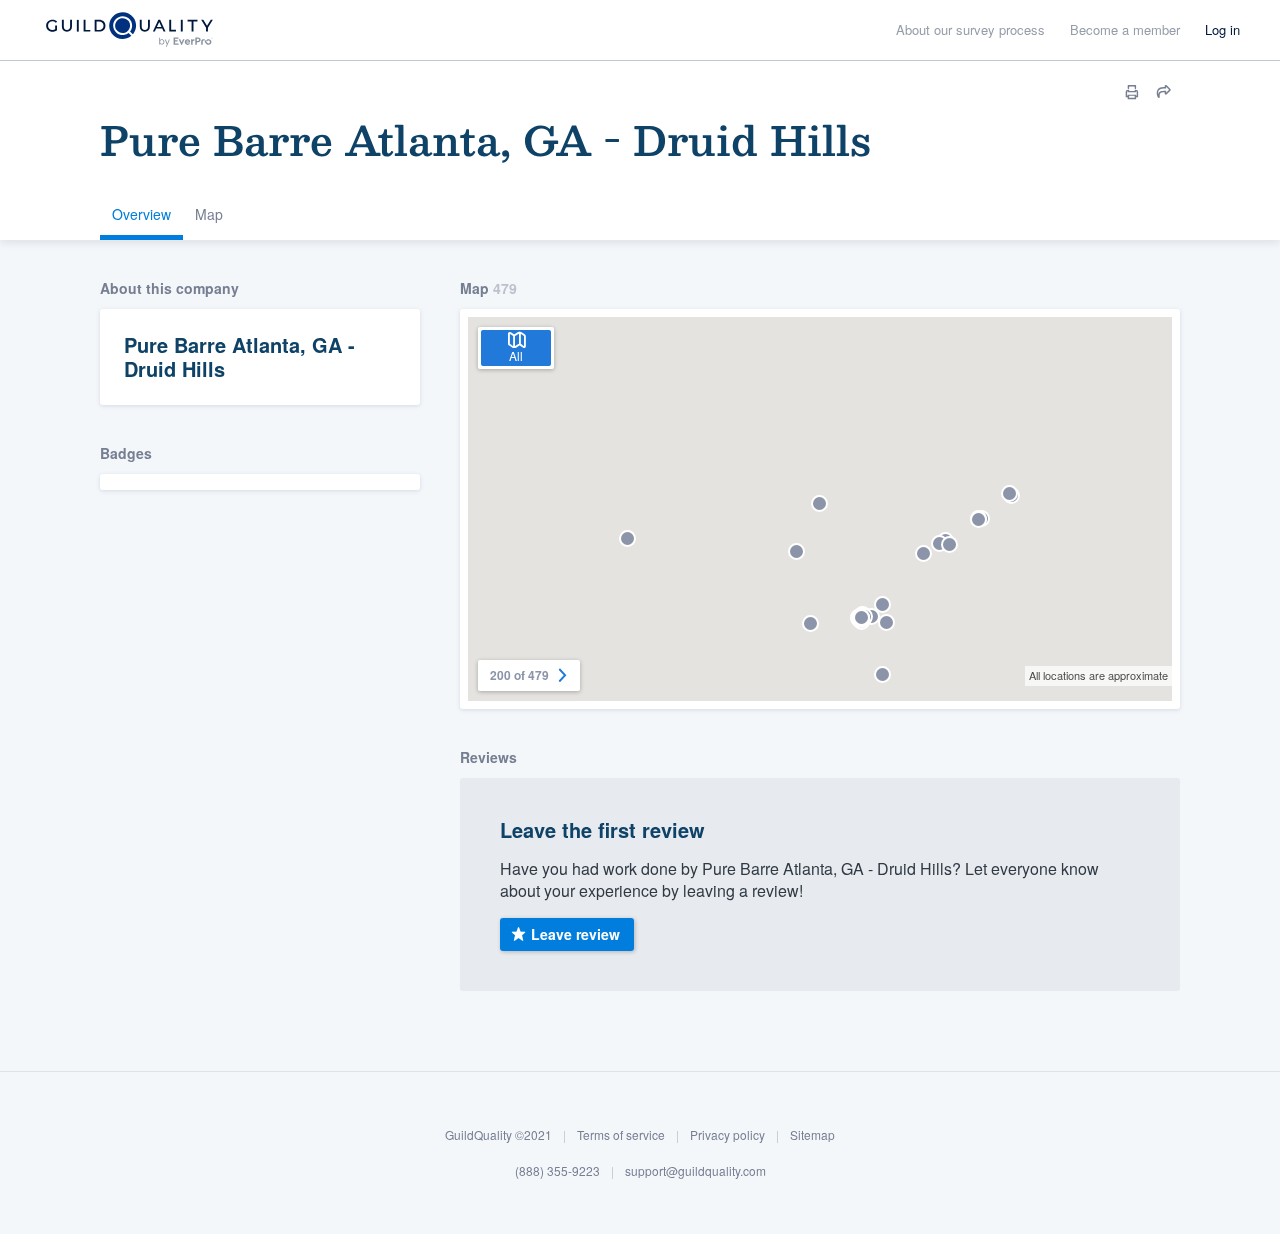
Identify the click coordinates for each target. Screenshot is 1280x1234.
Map (209, 214)
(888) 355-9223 (557, 1169)
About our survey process (970, 29)
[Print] (1132, 92)
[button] (819, 503)
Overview (141, 214)
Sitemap (812, 1134)
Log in (1222, 29)
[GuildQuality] (128, 30)
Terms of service (621, 1134)
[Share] (1164, 92)
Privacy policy (727, 1134)
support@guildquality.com (695, 1169)
